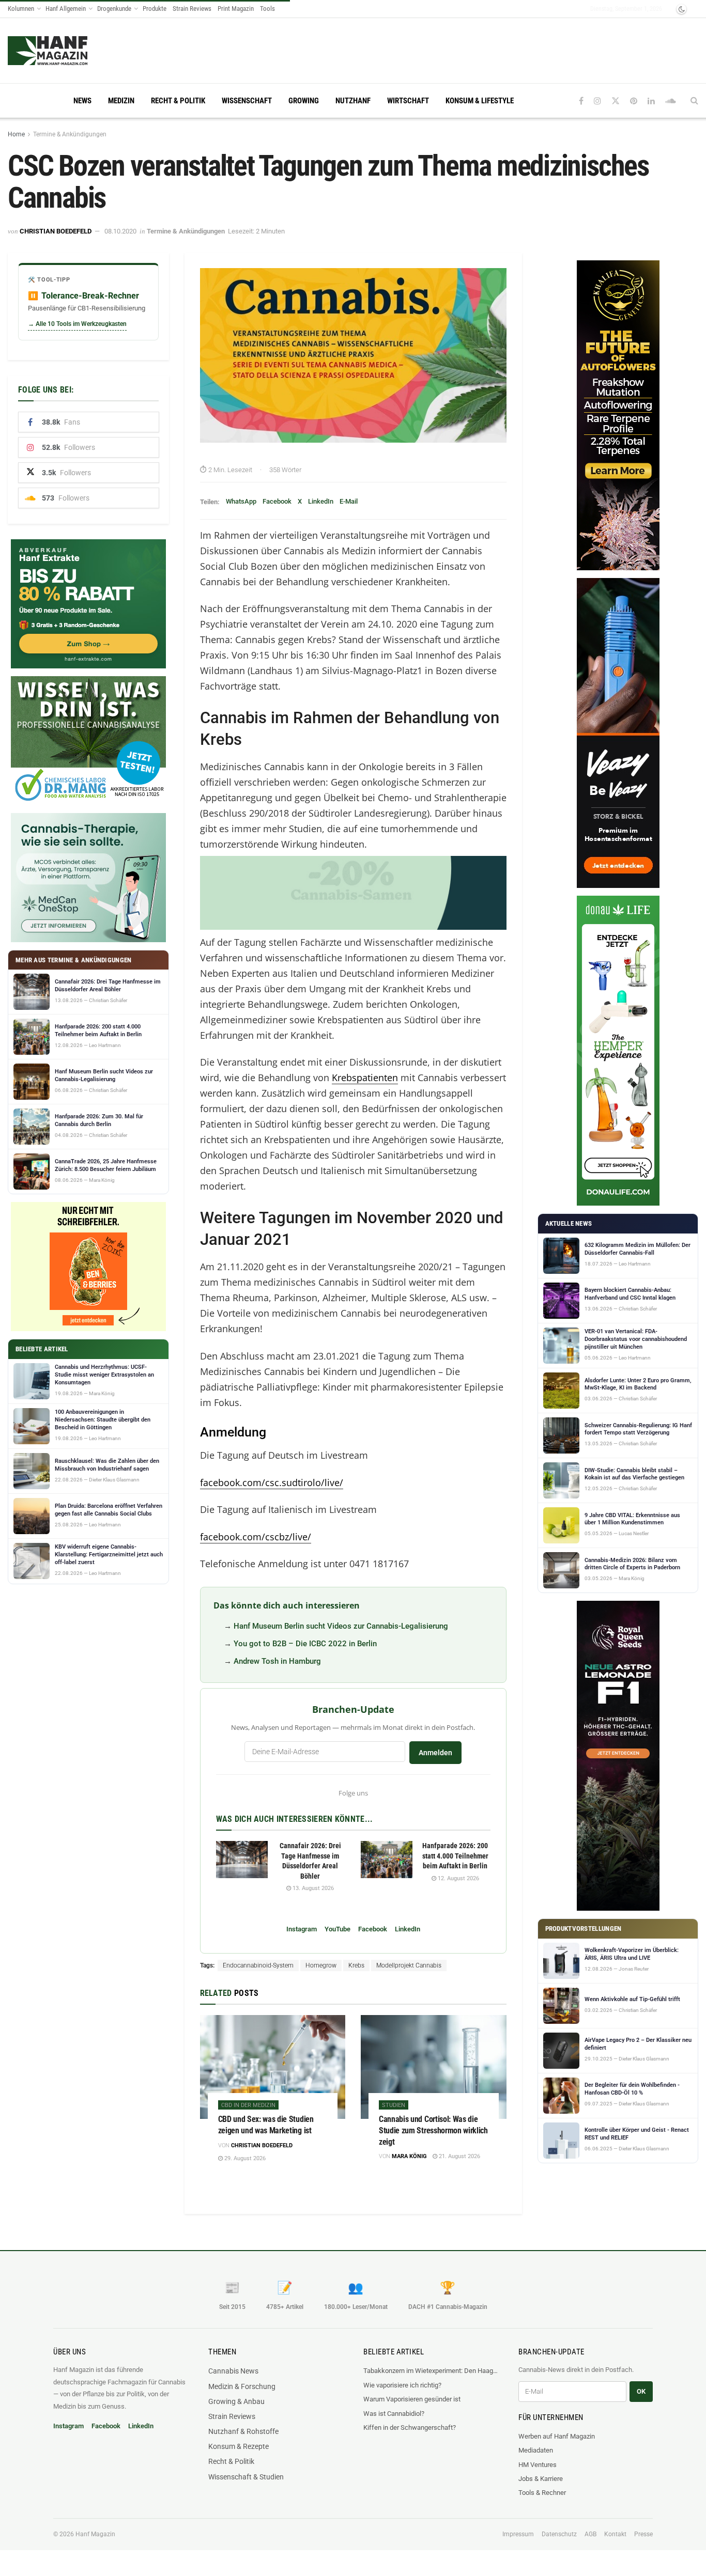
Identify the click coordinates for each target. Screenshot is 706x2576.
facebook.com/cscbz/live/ (256, 1537)
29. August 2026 (244, 2158)
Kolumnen (21, 9)
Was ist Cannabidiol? (394, 2414)
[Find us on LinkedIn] (651, 101)
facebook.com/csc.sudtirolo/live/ (272, 1482)
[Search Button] (694, 101)
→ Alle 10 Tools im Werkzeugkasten (77, 324)
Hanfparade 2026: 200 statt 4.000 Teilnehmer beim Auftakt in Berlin (455, 1856)
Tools (267, 9)
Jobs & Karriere (541, 2479)
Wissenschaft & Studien (246, 2477)
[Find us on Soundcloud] (671, 101)
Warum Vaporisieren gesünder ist (412, 2399)
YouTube (337, 1929)
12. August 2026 (458, 1878)
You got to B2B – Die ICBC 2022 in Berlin (305, 1644)
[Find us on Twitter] (616, 101)
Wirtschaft (408, 101)
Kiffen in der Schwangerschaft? (410, 2427)
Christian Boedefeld (56, 231)
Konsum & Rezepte (239, 2446)
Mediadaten (536, 2450)
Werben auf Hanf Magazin (557, 2436)
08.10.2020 (120, 231)
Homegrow (321, 1965)
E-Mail (349, 501)
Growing (304, 101)
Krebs (356, 1965)
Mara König (409, 2156)
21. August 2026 (459, 2156)
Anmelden (435, 1753)
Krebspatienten (365, 1078)
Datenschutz (559, 2534)
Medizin (121, 101)
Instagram (302, 1929)
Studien (394, 2105)
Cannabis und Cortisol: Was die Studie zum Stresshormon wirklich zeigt (433, 2130)
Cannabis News (233, 2371)
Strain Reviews (192, 9)
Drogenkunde (114, 9)
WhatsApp (241, 501)
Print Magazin (236, 9)
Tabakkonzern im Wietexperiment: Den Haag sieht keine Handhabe (431, 2371)
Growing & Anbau (236, 2401)
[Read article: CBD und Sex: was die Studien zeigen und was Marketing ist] (273, 2067)
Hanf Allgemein (66, 9)
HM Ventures (538, 2465)
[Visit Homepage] (67, 51)
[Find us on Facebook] (581, 101)
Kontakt (615, 2534)
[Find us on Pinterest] (634, 101)
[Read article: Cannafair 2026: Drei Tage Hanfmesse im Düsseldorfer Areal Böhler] (242, 1860)
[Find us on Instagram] (597, 101)
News (82, 101)
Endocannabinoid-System (258, 1965)
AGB (590, 2534)
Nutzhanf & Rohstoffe (243, 2431)
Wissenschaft (247, 101)
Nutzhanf (353, 101)
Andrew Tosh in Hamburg (277, 1661)
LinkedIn (321, 501)
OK (641, 2391)
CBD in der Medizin (248, 2105)
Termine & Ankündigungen (70, 134)
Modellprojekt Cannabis (409, 1965)
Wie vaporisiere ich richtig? (402, 2385)
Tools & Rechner (542, 2493)
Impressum (518, 2534)
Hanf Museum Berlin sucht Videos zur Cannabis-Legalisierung (341, 1626)
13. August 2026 (312, 1888)
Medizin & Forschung (242, 2386)
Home (16, 134)
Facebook (277, 501)
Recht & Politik (178, 101)
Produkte (155, 9)
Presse (643, 2534)
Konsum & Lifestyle (480, 101)
